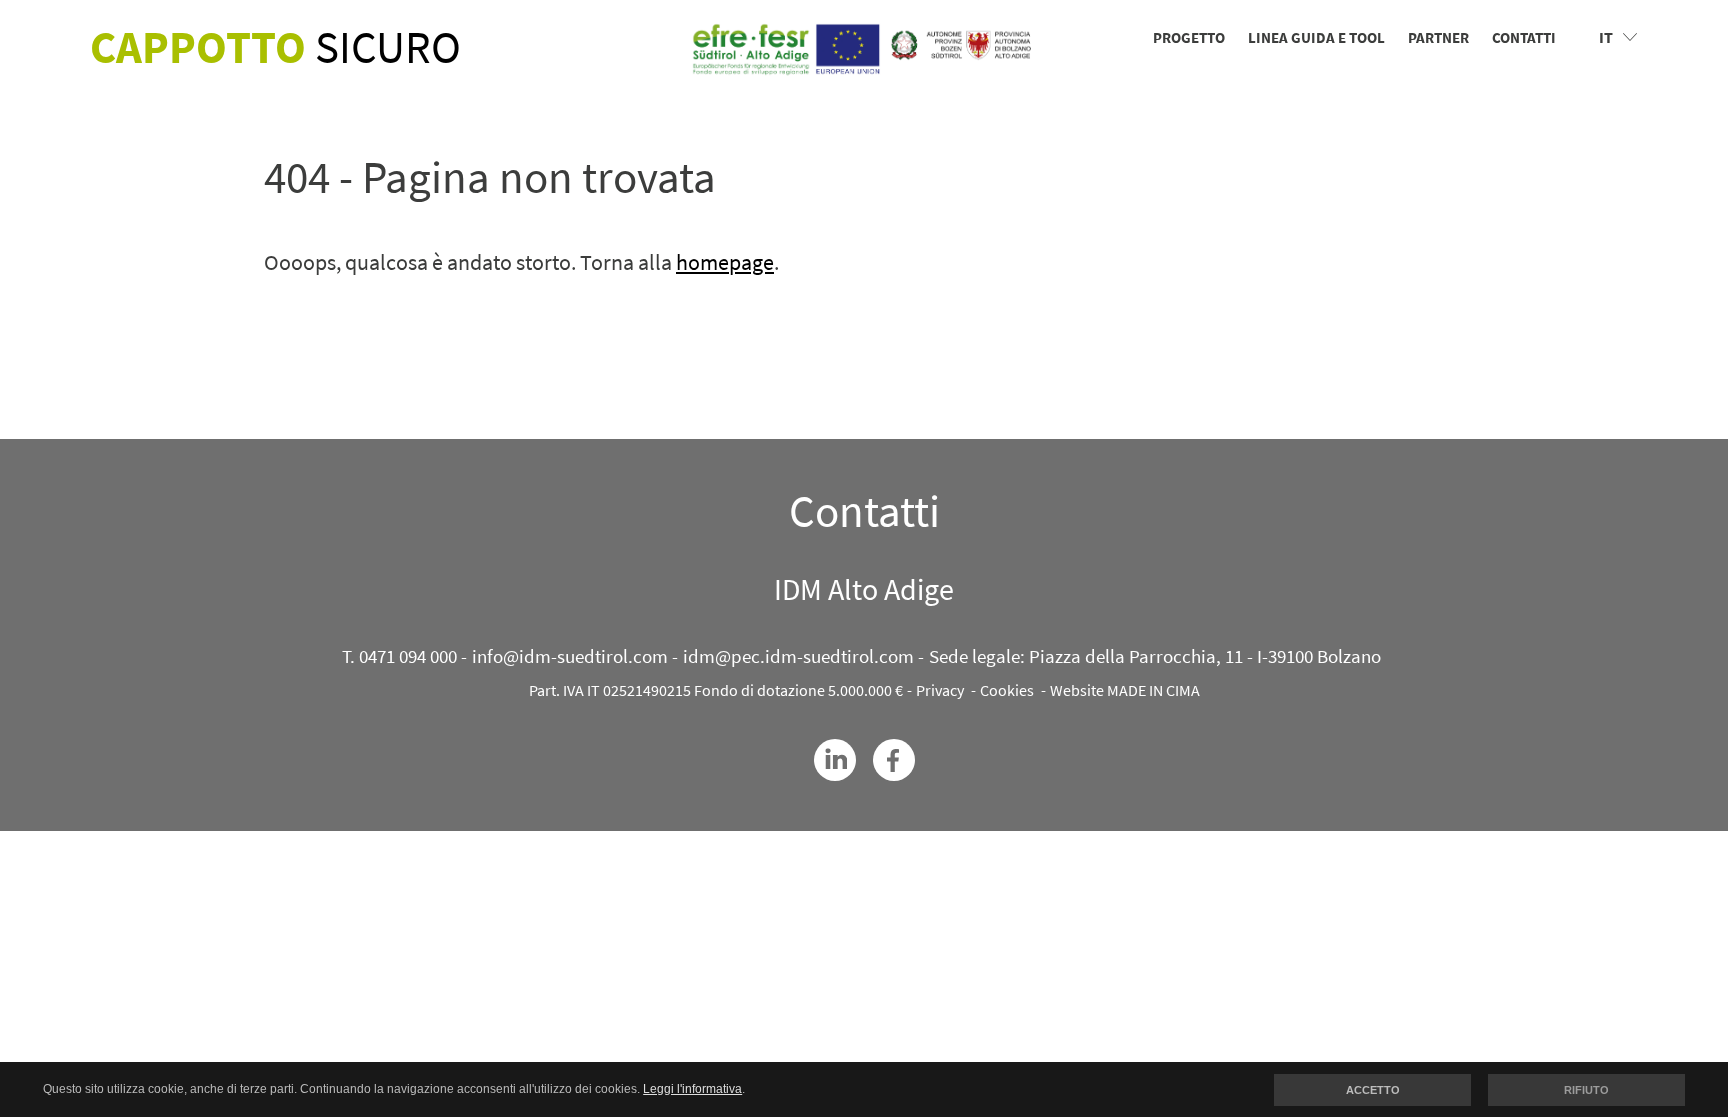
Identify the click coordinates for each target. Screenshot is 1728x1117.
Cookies (1007, 690)
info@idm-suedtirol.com (570, 656)
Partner (1438, 37)
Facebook (894, 760)
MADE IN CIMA (1153, 690)
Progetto (1189, 37)
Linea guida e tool (1316, 37)
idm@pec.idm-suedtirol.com (798, 656)
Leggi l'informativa (692, 1089)
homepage (725, 262)
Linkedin (835, 760)
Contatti (1524, 37)
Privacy (940, 690)
